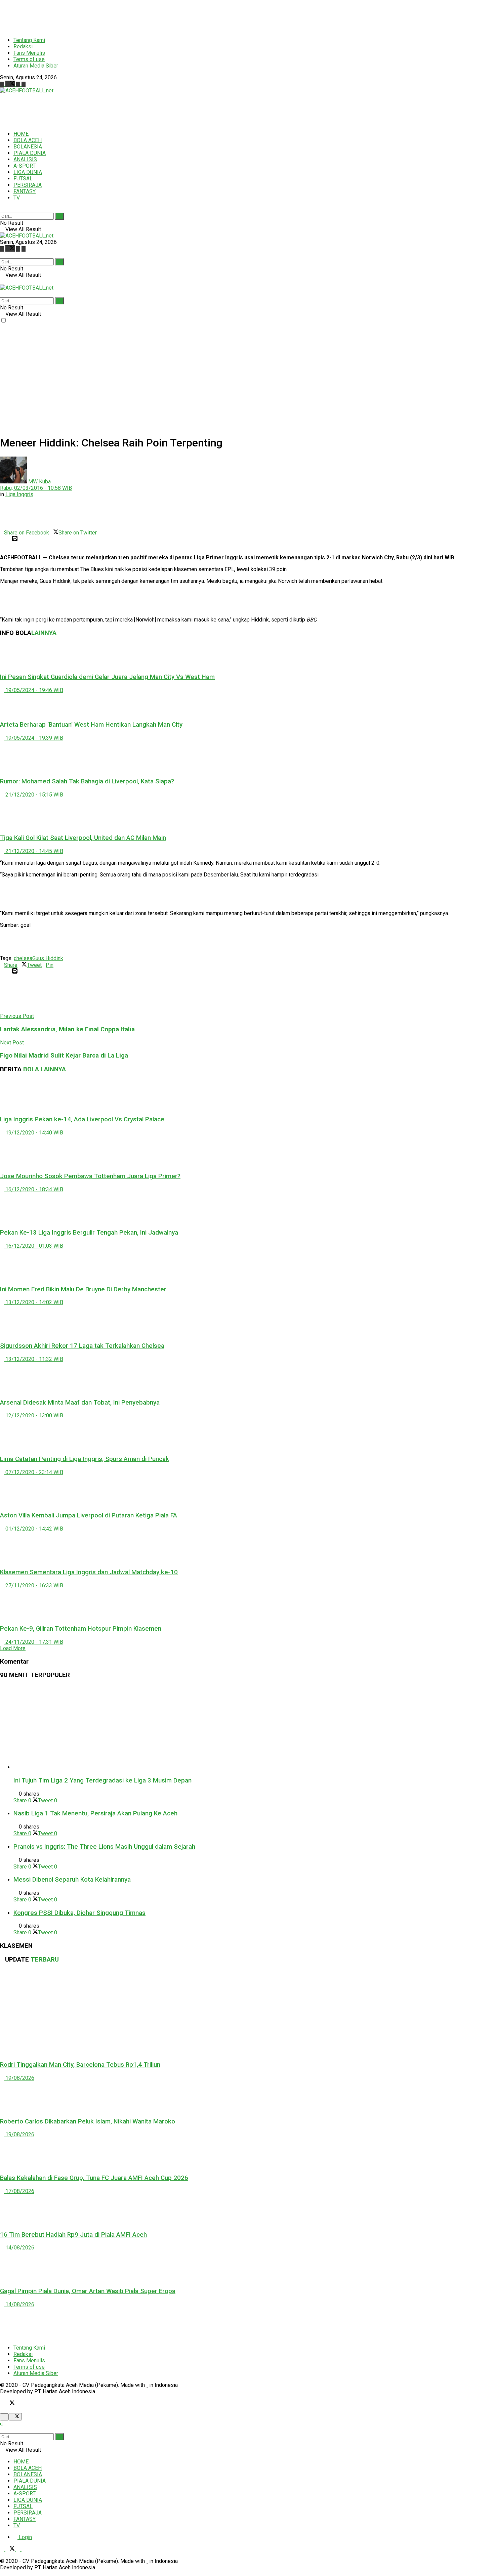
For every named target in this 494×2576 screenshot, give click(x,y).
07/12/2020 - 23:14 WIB (34, 1472)
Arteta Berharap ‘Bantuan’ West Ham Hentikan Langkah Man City (91, 725)
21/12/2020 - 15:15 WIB (34, 795)
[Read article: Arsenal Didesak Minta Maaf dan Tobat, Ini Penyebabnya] (247, 1377)
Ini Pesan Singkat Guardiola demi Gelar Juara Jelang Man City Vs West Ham (107, 677)
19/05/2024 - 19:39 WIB (34, 738)
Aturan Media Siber (36, 66)
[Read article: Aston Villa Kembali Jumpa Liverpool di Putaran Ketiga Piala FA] (247, 1491)
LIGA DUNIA (28, 172)
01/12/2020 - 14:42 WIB (34, 1529)
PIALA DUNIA (30, 153)
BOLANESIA (28, 147)
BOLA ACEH (28, 140)
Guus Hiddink (48, 958)
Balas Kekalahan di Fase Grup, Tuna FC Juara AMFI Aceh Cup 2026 (94, 2178)
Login (25, 2537)
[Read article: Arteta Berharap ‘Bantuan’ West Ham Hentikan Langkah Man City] (247, 704)
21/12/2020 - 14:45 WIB (34, 851)
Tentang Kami (29, 40)
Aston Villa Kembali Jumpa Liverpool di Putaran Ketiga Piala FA (89, 1515)
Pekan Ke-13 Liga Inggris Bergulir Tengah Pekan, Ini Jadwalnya (89, 1233)
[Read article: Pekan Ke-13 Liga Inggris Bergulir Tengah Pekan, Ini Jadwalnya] (247, 1208)
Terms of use (29, 59)
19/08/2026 (19, 2078)
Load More (13, 1648)
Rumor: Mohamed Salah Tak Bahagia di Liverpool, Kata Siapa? (87, 781)
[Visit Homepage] (27, 91)
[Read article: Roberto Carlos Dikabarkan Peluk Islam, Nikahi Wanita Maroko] (247, 2096)
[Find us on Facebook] (3, 84)
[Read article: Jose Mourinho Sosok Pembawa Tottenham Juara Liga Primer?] (247, 1151)
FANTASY (25, 191)
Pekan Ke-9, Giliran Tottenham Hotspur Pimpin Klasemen (81, 1629)
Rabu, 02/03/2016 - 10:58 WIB (36, 488)
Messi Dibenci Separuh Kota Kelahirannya (72, 1880)
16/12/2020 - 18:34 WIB (34, 1189)
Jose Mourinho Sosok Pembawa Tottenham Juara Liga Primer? (90, 1176)
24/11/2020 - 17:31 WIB (34, 1642)
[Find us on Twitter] (11, 84)
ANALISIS (25, 159)
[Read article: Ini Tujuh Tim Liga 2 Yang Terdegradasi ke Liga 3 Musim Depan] (254, 1728)
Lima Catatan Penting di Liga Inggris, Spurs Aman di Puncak (85, 1459)
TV (17, 198)
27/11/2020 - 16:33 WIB (34, 1585)
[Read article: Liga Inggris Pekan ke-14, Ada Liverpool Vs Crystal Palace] (247, 1094)
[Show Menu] (2, 281)
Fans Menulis (29, 53)
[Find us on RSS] (24, 84)
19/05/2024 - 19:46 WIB (34, 690)
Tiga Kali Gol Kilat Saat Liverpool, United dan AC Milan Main (83, 838)
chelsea (23, 958)
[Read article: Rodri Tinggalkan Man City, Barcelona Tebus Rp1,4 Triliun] (247, 2012)
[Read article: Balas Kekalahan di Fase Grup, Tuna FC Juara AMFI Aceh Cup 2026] (247, 2153)
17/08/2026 (19, 2191)
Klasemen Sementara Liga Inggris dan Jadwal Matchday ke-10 (89, 1572)
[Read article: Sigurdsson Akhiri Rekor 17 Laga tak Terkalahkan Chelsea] (247, 1321)
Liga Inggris (19, 494)
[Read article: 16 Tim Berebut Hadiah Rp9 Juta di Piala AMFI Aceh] (247, 2209)
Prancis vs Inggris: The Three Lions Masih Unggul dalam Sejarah (104, 1847)
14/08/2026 (19, 2248)
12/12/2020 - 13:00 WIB (34, 1415)
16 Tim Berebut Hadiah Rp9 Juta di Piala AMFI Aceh (73, 2235)
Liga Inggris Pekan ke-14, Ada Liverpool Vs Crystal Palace (82, 1119)
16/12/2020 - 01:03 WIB (34, 1246)
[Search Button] (2, 209)
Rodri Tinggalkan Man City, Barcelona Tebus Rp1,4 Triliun (80, 2065)
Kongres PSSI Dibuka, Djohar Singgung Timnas (79, 1913)
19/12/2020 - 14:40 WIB (34, 1133)
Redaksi (23, 47)
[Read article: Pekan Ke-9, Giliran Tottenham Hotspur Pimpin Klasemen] (247, 1604)
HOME (21, 134)
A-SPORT (25, 166)
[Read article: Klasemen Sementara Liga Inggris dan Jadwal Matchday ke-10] (247, 1547)
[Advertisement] (163, 15)
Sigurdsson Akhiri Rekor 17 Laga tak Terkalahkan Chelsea (82, 1346)
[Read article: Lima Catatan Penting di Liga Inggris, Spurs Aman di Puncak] (247, 1434)
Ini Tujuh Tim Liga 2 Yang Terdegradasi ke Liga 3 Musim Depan (102, 1780)
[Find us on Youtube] (19, 84)
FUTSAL (23, 179)
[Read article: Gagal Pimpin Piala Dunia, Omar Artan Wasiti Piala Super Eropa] (247, 2266)
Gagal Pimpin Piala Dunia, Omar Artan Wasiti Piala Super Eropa (88, 2291)
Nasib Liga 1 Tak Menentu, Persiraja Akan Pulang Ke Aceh (95, 1813)
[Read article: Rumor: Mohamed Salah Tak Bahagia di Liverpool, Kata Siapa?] (247, 756)
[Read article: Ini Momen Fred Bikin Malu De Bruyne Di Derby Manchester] (247, 1264)
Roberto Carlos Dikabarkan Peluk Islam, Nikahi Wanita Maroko (88, 2121)
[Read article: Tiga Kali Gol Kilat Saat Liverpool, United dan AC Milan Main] (247, 813)
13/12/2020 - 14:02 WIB (34, 1302)
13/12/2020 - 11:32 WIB (34, 1359)
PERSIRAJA (28, 185)
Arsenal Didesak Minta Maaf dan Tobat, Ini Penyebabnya (80, 1403)
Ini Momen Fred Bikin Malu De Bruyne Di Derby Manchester (83, 1289)
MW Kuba (39, 482)
